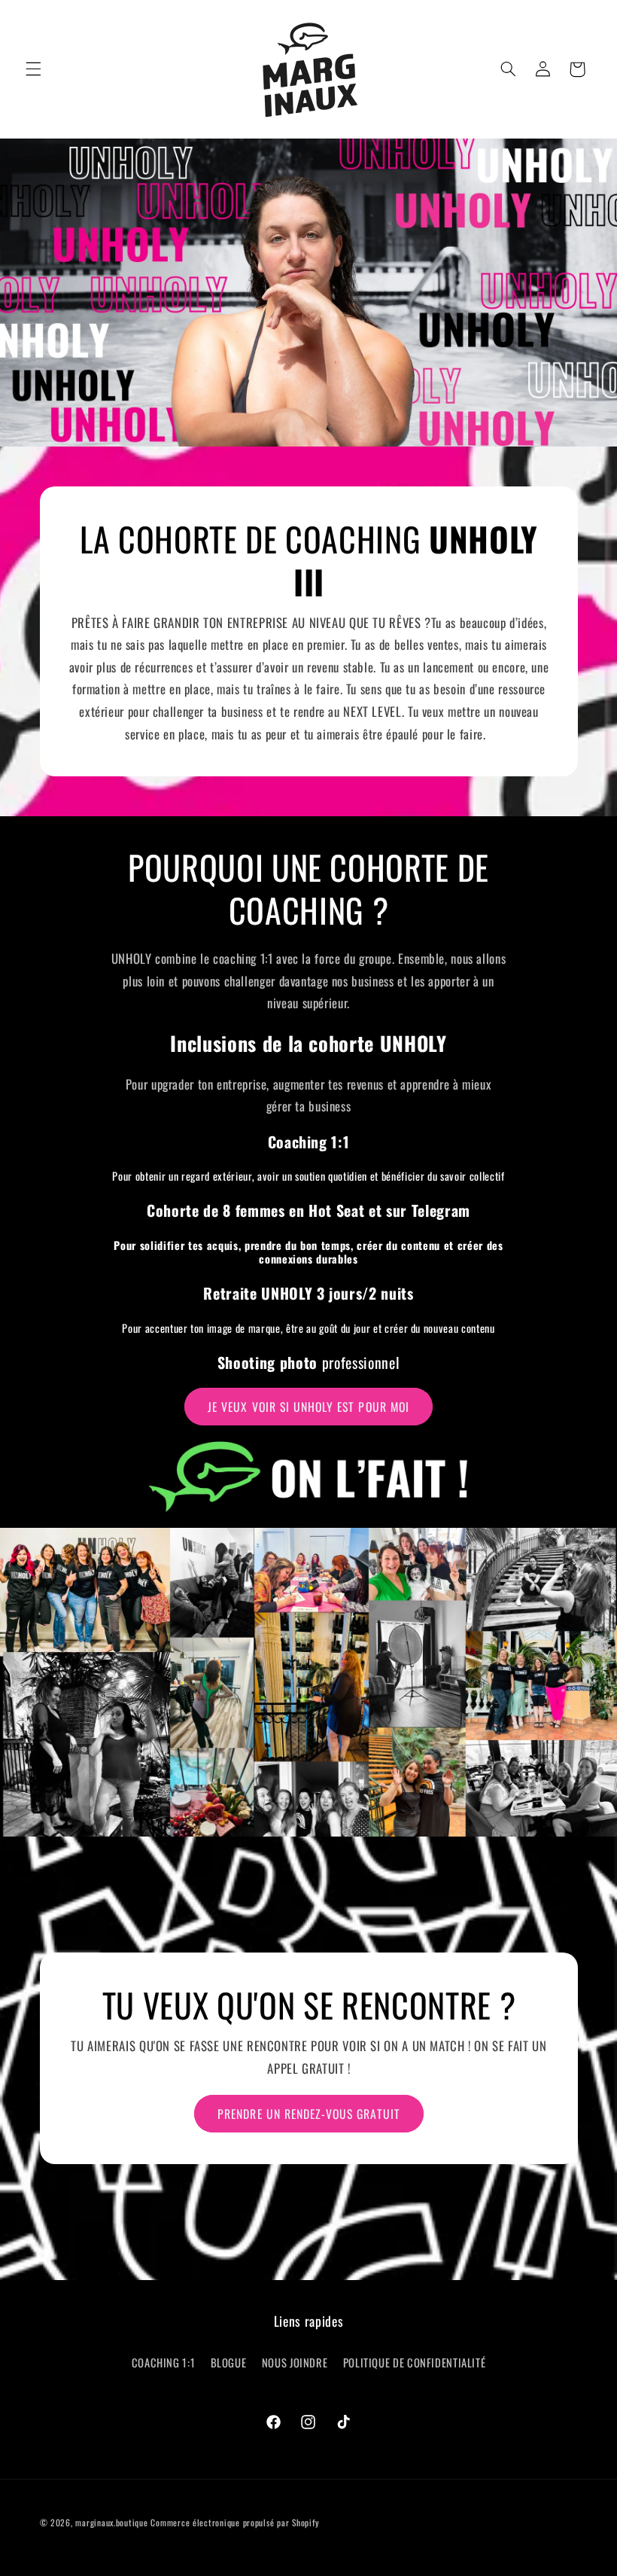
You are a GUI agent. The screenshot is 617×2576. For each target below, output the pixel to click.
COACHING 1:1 (164, 2362)
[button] (33, 69)
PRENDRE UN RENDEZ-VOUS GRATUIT (309, 2114)
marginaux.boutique (111, 2522)
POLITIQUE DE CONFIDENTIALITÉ (415, 2362)
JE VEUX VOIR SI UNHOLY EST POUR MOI (308, 1407)
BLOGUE (229, 2362)
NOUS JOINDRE (295, 2362)
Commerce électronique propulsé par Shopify (235, 2522)
